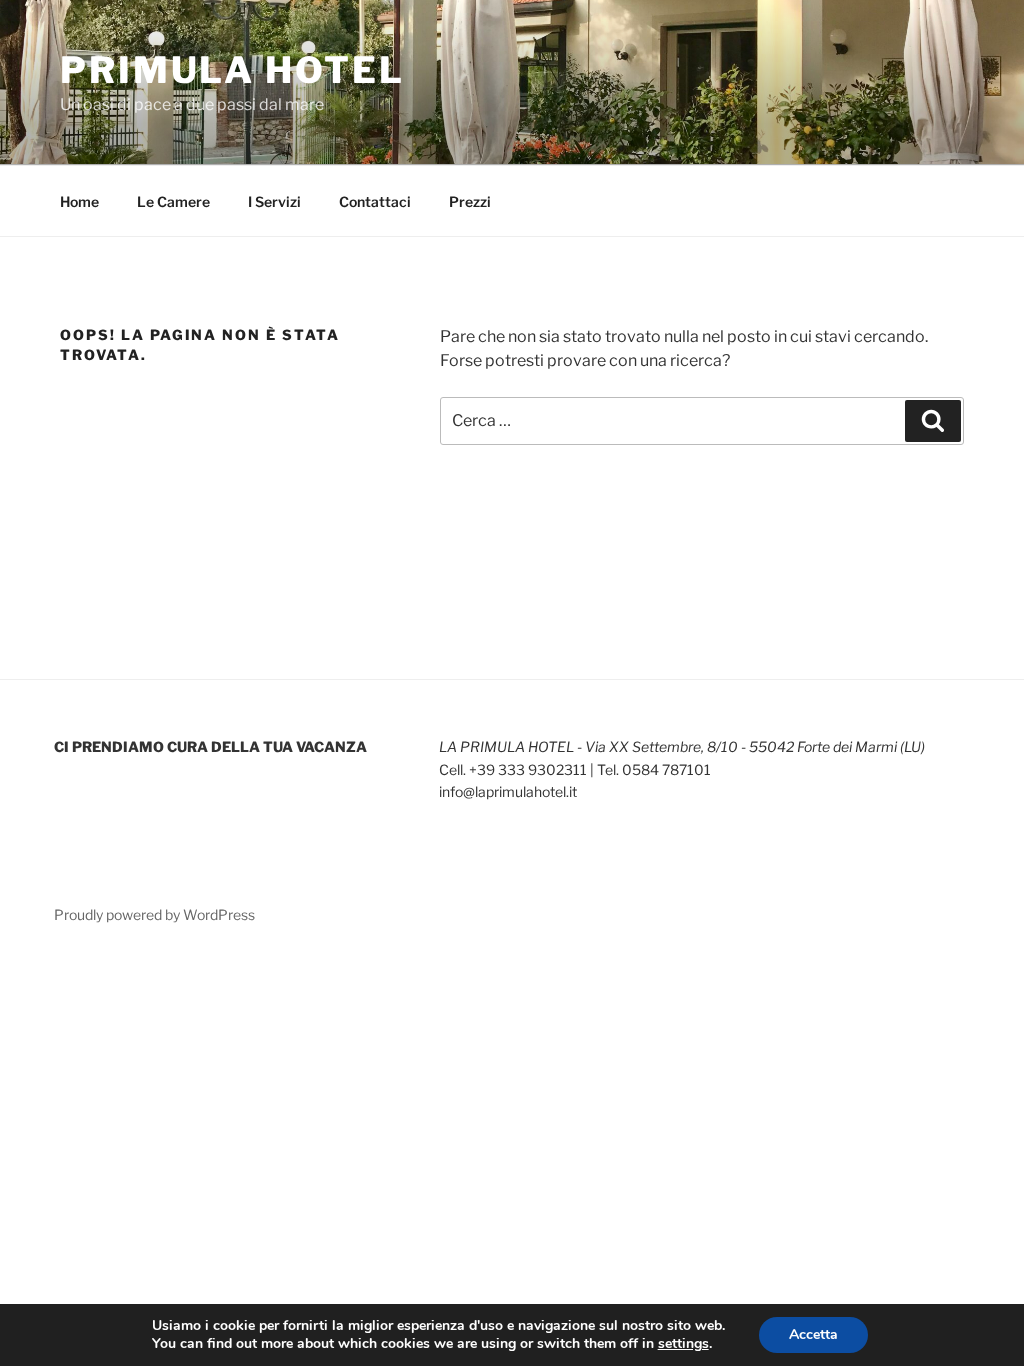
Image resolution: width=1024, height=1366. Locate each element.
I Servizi (274, 201)
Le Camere (173, 201)
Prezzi (470, 201)
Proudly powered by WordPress (154, 914)
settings (683, 1344)
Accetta (813, 1334)
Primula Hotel (232, 70)
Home (79, 201)
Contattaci (375, 201)
